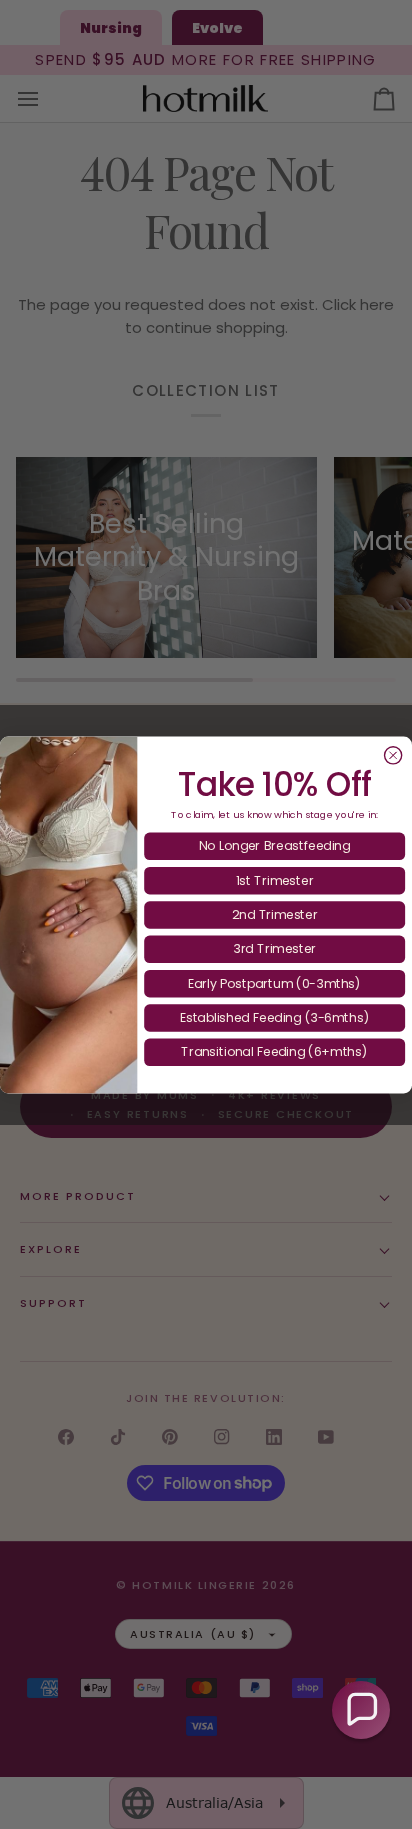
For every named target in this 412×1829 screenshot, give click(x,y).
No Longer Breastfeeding (274, 845)
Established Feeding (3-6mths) (275, 1016)
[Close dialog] (393, 754)
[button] (361, 1710)
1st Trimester (275, 879)
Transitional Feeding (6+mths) (274, 1051)
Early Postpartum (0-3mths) (275, 982)
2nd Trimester (275, 913)
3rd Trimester (274, 948)
